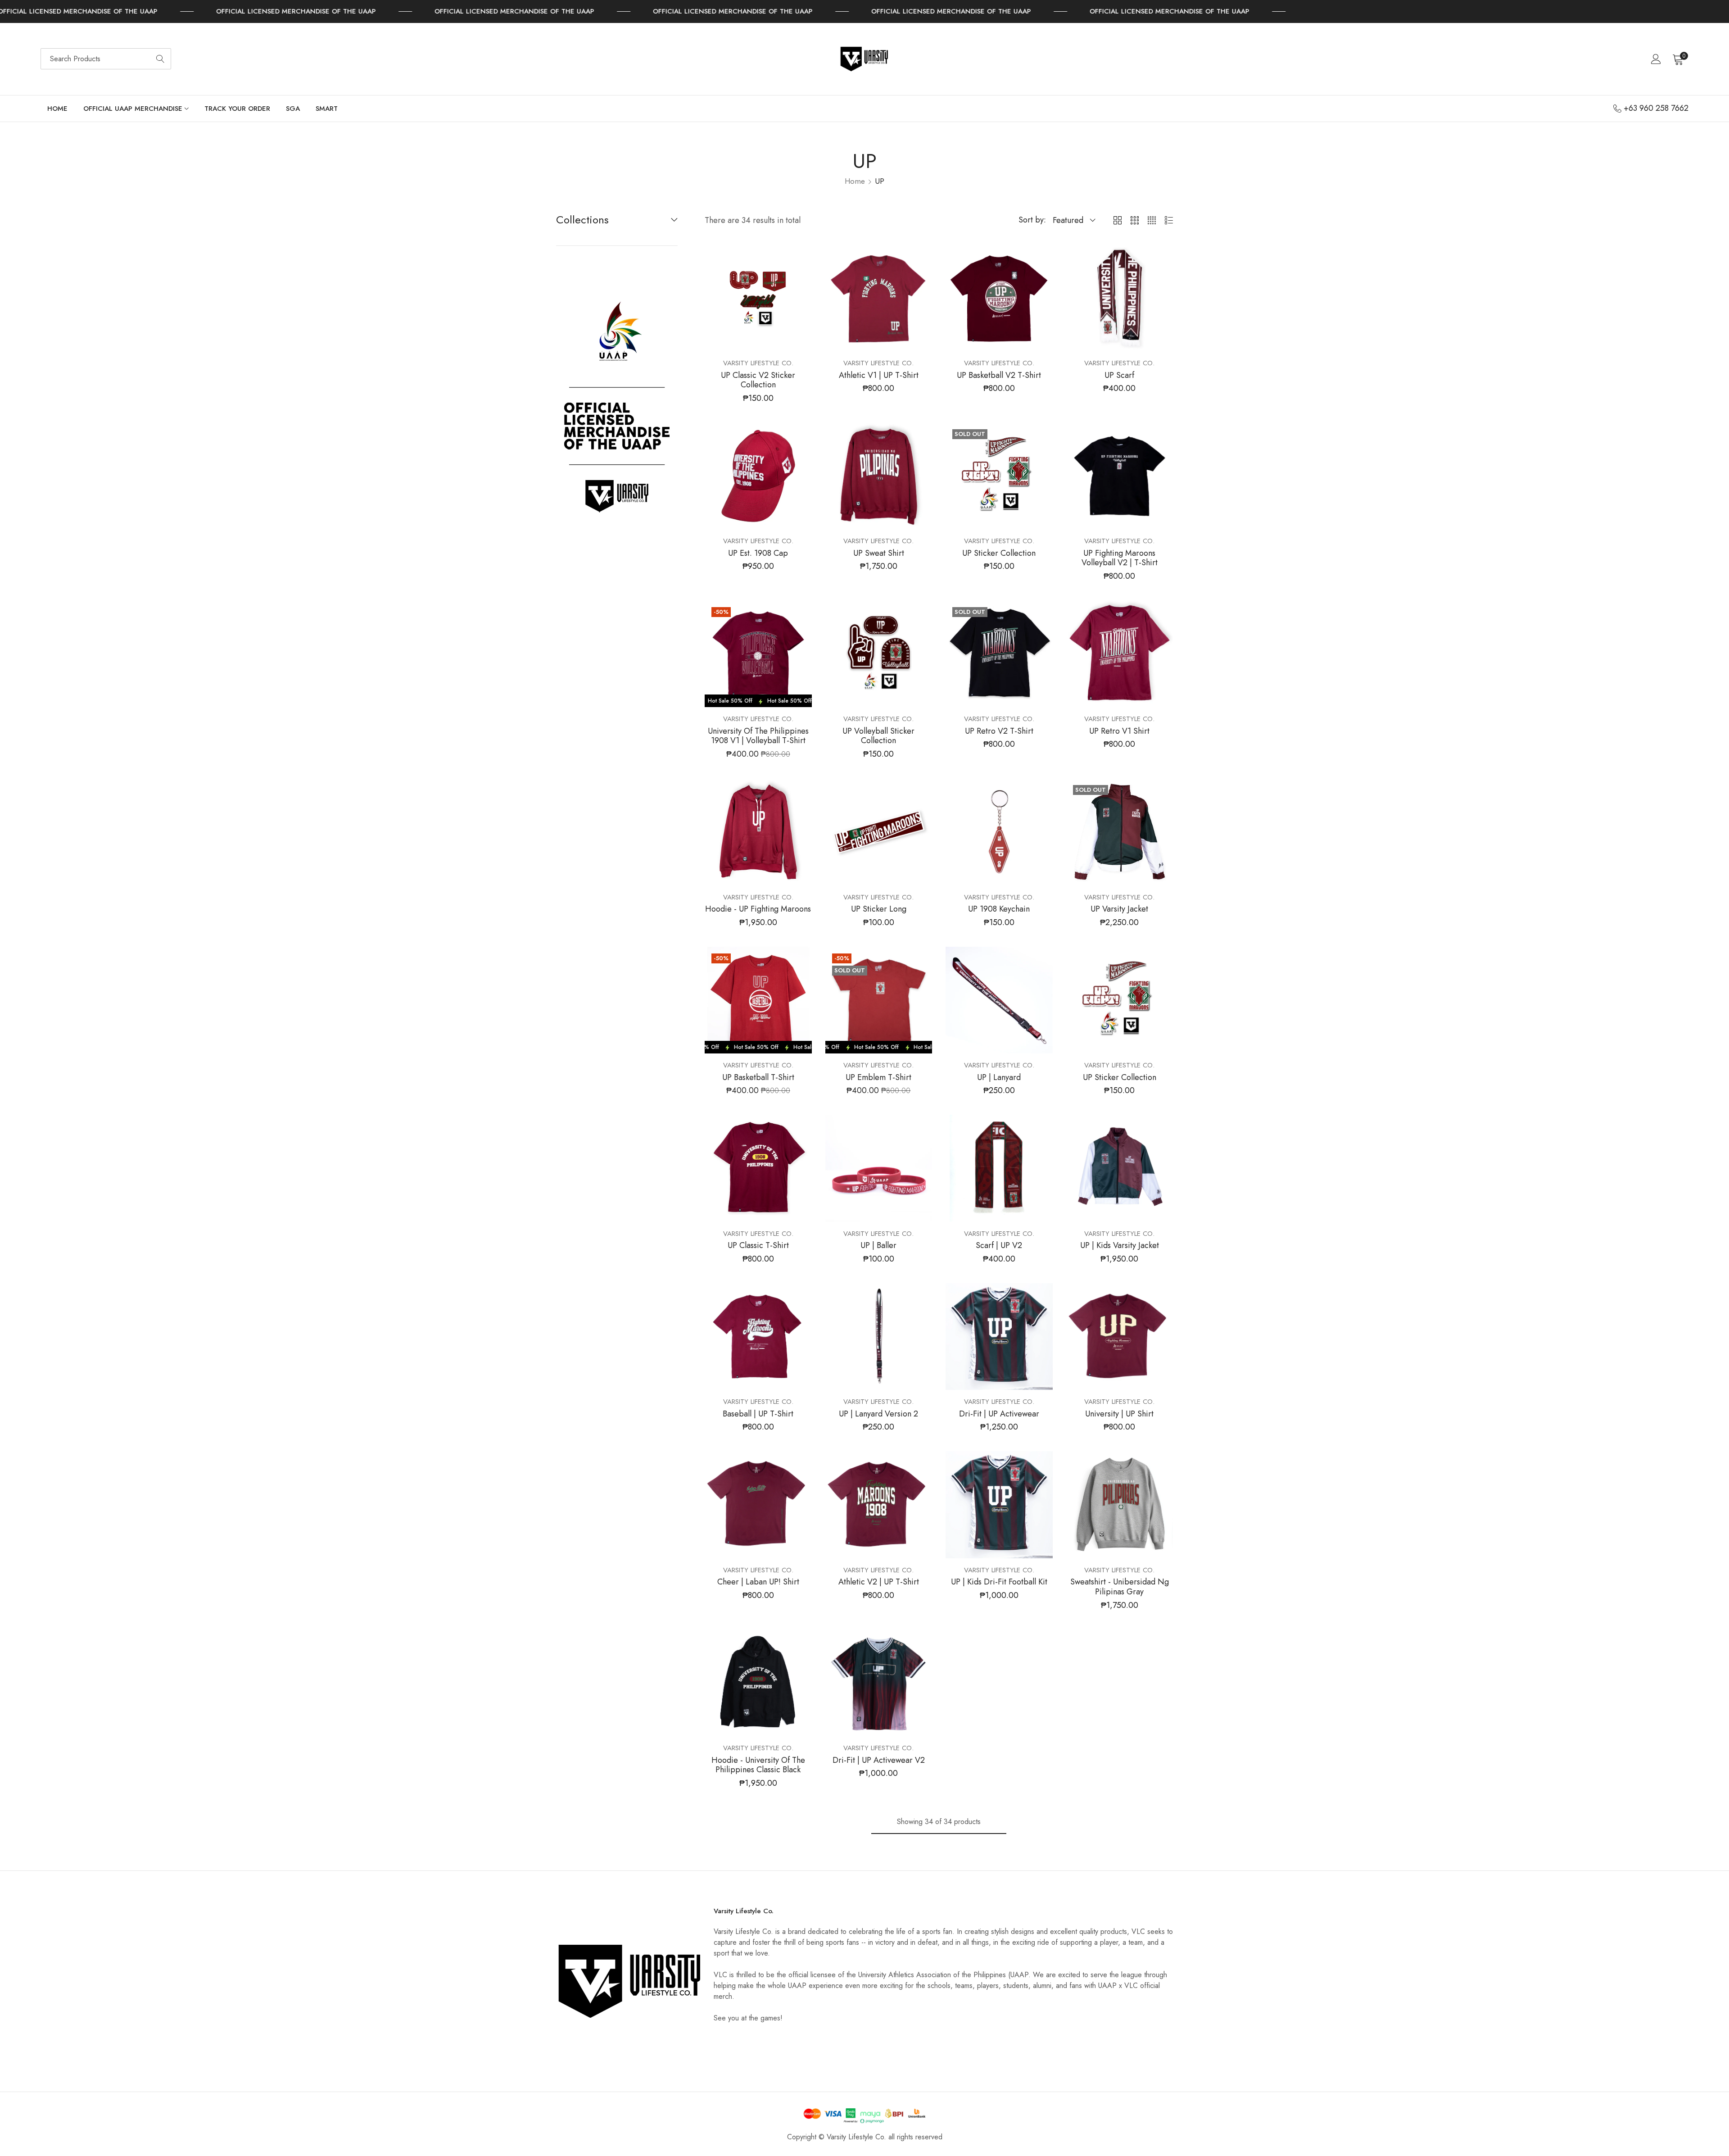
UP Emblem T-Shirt (878, 1078)
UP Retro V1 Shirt (1119, 731)
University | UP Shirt (1119, 1414)
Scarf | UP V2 (999, 1246)
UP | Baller (878, 1246)
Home (855, 181)
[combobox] (106, 59)
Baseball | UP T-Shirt (758, 1414)
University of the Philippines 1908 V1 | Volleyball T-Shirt (758, 736)
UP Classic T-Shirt (758, 1246)
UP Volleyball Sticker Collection (878, 736)
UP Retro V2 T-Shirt (999, 731)
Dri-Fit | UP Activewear (999, 1414)
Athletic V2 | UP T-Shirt (879, 1582)
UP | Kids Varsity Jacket (1120, 1246)
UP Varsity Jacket (1119, 909)
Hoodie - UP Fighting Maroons (758, 909)
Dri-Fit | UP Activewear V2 (879, 1761)
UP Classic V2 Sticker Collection (758, 380)
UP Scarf (1119, 376)
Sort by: (1032, 220)
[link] (230, 11)
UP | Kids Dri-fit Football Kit (999, 1582)
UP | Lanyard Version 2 (878, 1414)
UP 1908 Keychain (999, 909)
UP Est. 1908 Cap (758, 554)
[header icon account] (1656, 59)
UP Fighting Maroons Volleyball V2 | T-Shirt (1120, 558)
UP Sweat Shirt (879, 554)
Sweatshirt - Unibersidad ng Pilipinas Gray (1120, 1587)
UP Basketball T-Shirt (758, 1078)
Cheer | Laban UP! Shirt (758, 1582)
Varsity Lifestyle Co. (758, 363)
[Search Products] (160, 59)
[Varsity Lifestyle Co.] (864, 59)
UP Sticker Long (879, 909)
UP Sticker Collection (999, 554)
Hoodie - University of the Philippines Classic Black (758, 1765)
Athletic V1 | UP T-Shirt (879, 376)
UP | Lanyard (999, 1078)
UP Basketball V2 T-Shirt (999, 376)
